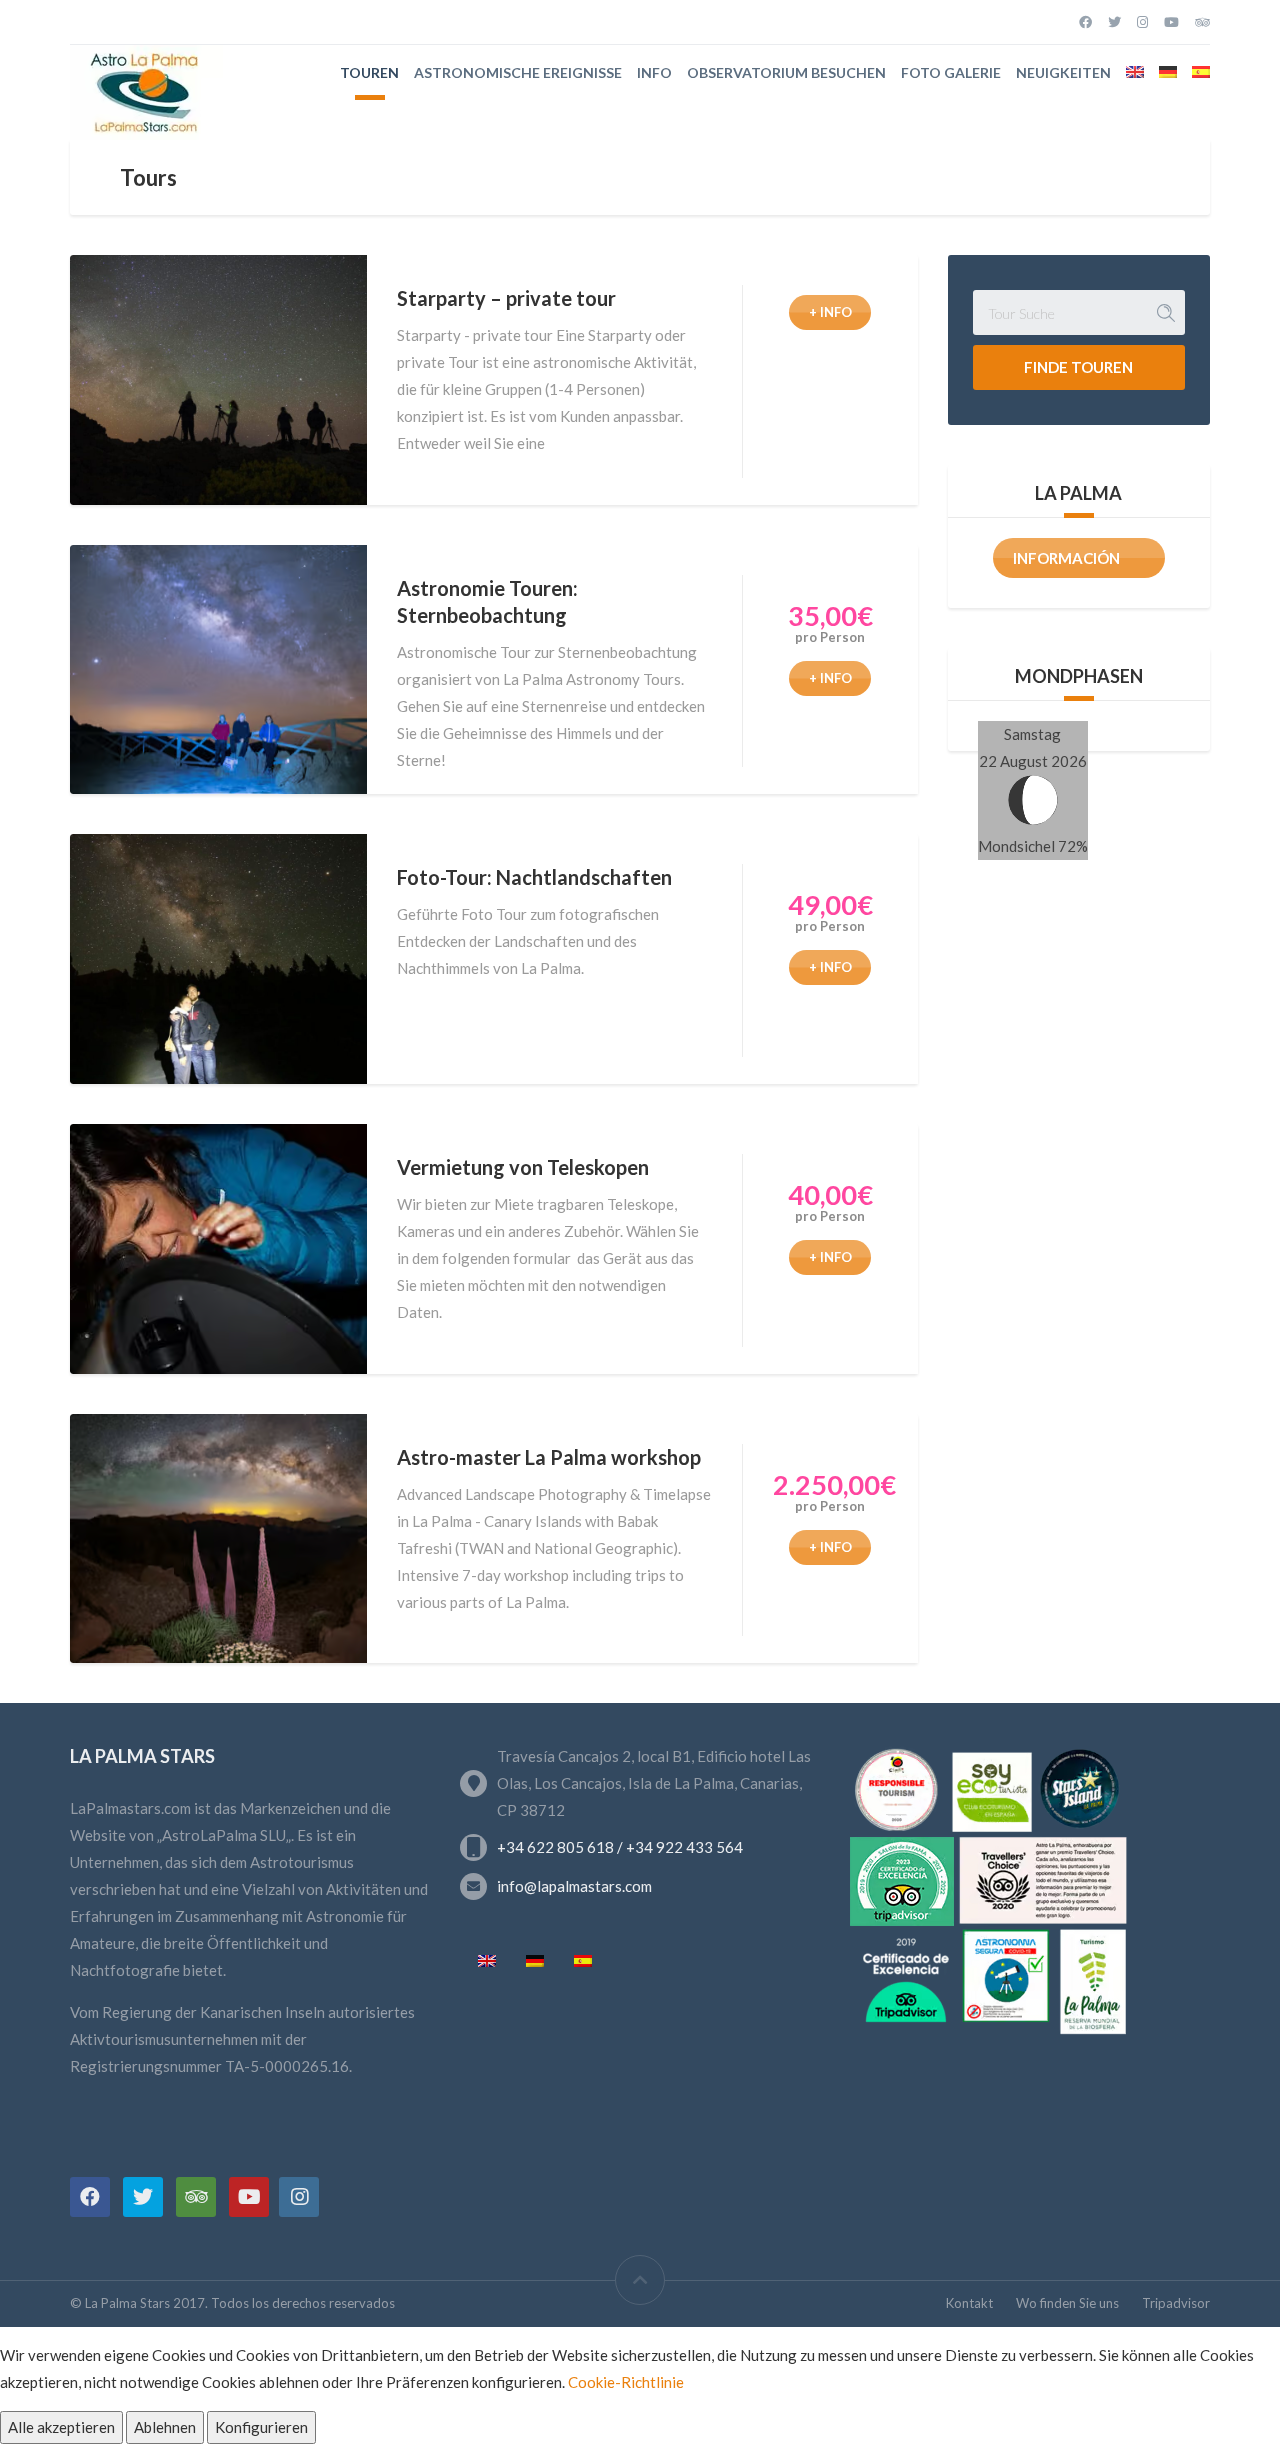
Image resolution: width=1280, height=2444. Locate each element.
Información (1066, 558)
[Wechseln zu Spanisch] (1201, 72)
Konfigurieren (261, 2427)
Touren (369, 72)
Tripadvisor (1176, 2303)
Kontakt (969, 2303)
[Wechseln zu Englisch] (1135, 72)
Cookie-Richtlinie (626, 2382)
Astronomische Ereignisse (518, 72)
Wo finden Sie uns (1067, 2303)
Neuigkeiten (1063, 72)
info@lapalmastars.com (574, 1886)
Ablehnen (165, 2427)
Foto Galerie (951, 72)
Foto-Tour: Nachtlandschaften (534, 877)
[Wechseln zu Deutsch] (535, 1962)
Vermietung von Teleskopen (523, 1167)
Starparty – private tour (506, 298)
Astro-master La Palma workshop (549, 1457)
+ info (830, 312)
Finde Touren (1078, 367)
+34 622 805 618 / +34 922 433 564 (620, 1847)
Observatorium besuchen (786, 72)
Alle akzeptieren (61, 2427)
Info (654, 72)
